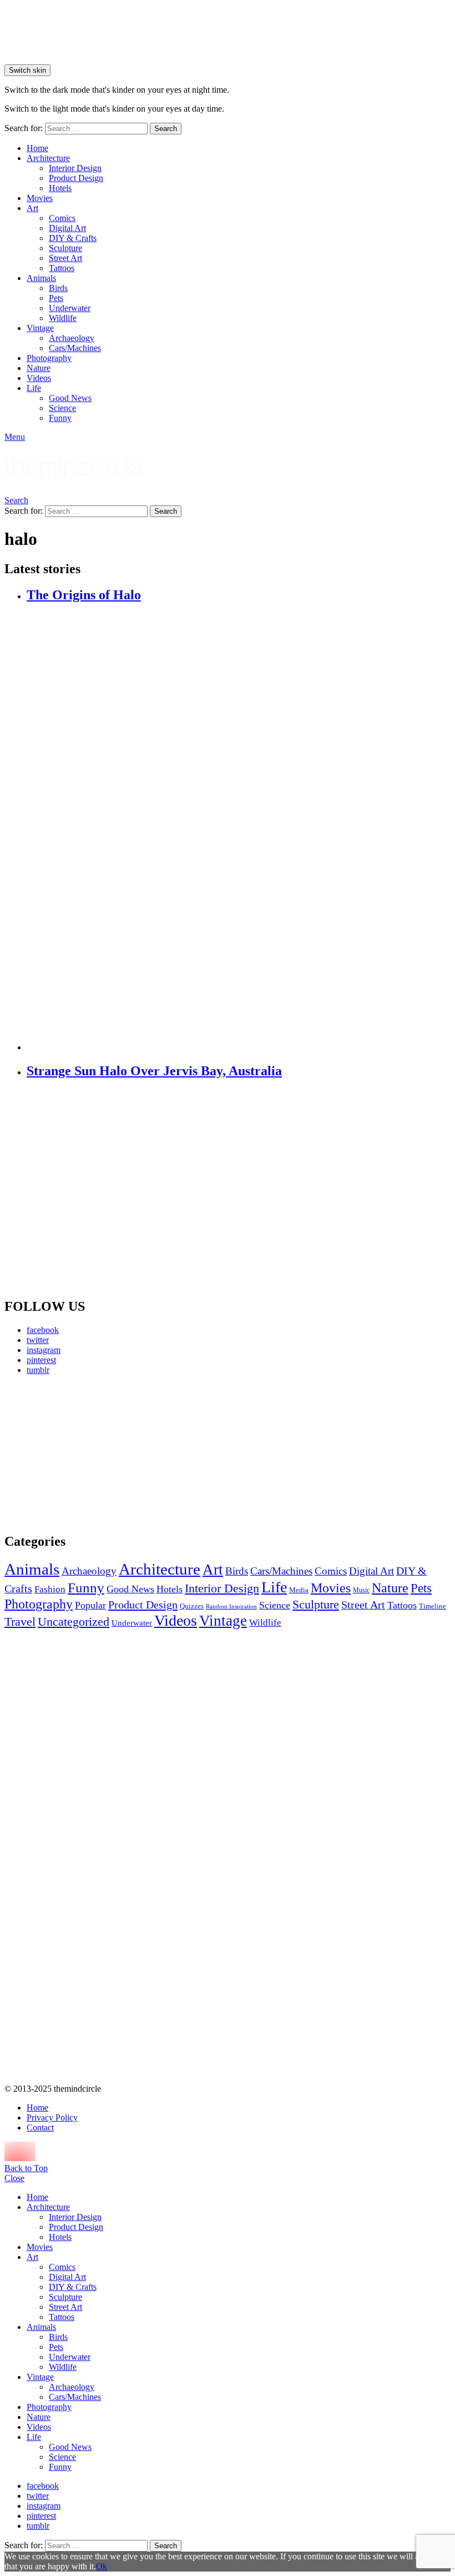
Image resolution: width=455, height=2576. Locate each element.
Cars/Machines (75, 348)
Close (14, 2178)
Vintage (40, 328)
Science (62, 408)
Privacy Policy (52, 2118)
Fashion (50, 1589)
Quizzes (192, 1606)
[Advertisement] (75, 1454)
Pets (56, 298)
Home (37, 148)
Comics (62, 218)
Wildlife (63, 318)
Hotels (60, 188)
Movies (40, 198)
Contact (40, 2128)
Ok (102, 2566)
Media (299, 1590)
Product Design (76, 178)
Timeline (433, 1606)
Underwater (70, 308)
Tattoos (62, 268)
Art (32, 208)
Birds (58, 288)
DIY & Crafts (73, 238)
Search (166, 129)
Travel (20, 1622)
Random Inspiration (231, 1607)
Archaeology (72, 338)
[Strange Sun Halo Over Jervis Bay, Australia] (239, 1189)
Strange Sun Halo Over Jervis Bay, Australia (154, 1071)
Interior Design (75, 168)
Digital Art (67, 228)
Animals (41, 278)
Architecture (48, 158)
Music (361, 1590)
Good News (70, 398)
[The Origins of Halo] (239, 828)
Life (34, 388)
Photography (49, 358)
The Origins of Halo (84, 595)
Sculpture (65, 248)
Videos (39, 378)
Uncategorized (74, 1622)
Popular (90, 1605)
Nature (39, 368)
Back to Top (26, 2168)
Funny (60, 418)
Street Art (65, 258)
